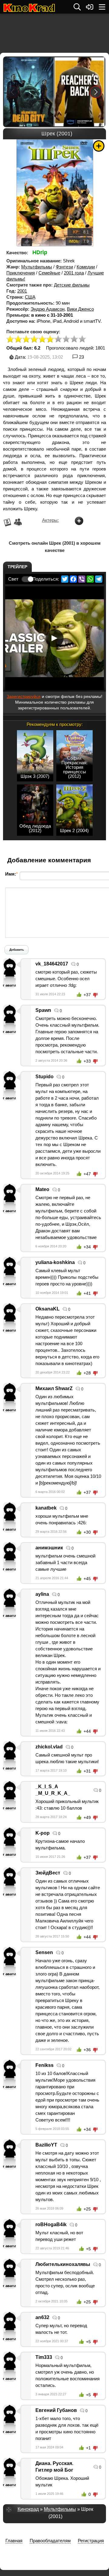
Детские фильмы (72, 285)
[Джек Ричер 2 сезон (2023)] (79, 92)
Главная (14, 2541)
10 (82, 339)
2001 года (74, 273)
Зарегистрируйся (24, 696)
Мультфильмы (37, 267)
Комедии (86, 267)
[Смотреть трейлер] (54, 638)
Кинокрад (28, 2509)
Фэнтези (64, 267)
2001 (22, 291)
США (30, 297)
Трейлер (17, 567)
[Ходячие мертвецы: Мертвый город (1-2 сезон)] (29, 92)
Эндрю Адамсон (48, 309)
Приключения (21, 273)
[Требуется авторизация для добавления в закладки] (99, 146)
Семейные (49, 273)
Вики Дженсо (80, 309)
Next (96, 92)
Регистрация (91, 2541)
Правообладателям (50, 2541)
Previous (13, 92)
